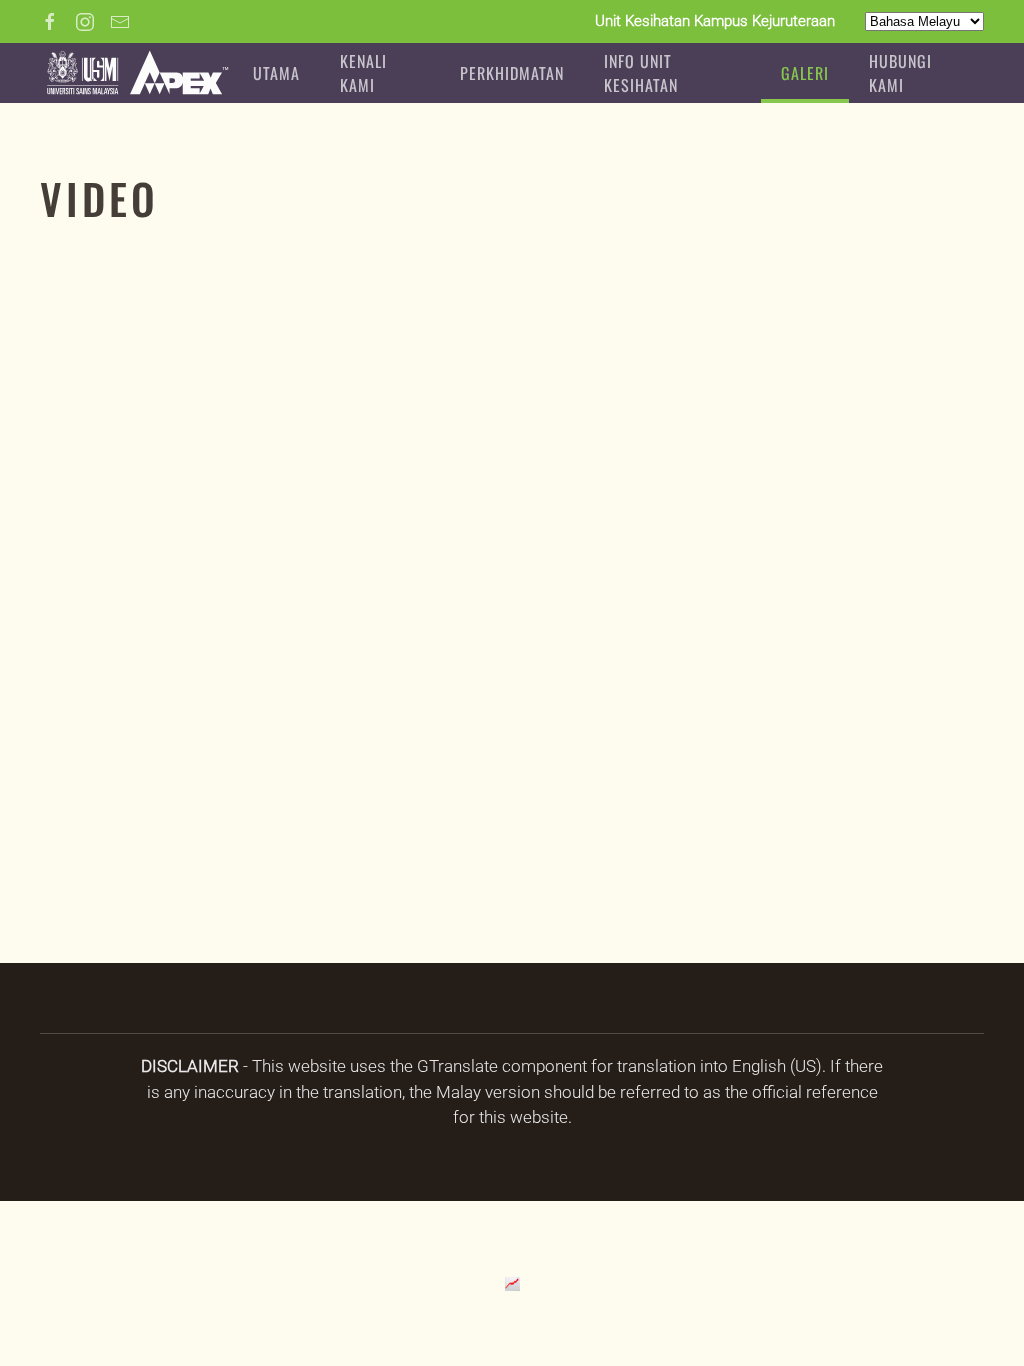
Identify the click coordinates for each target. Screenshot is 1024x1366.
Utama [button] (276, 73)
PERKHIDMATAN (512, 73)
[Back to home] (136, 73)
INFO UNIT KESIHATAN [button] (641, 73)
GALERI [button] (805, 73)
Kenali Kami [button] (363, 73)
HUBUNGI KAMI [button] (900, 73)
